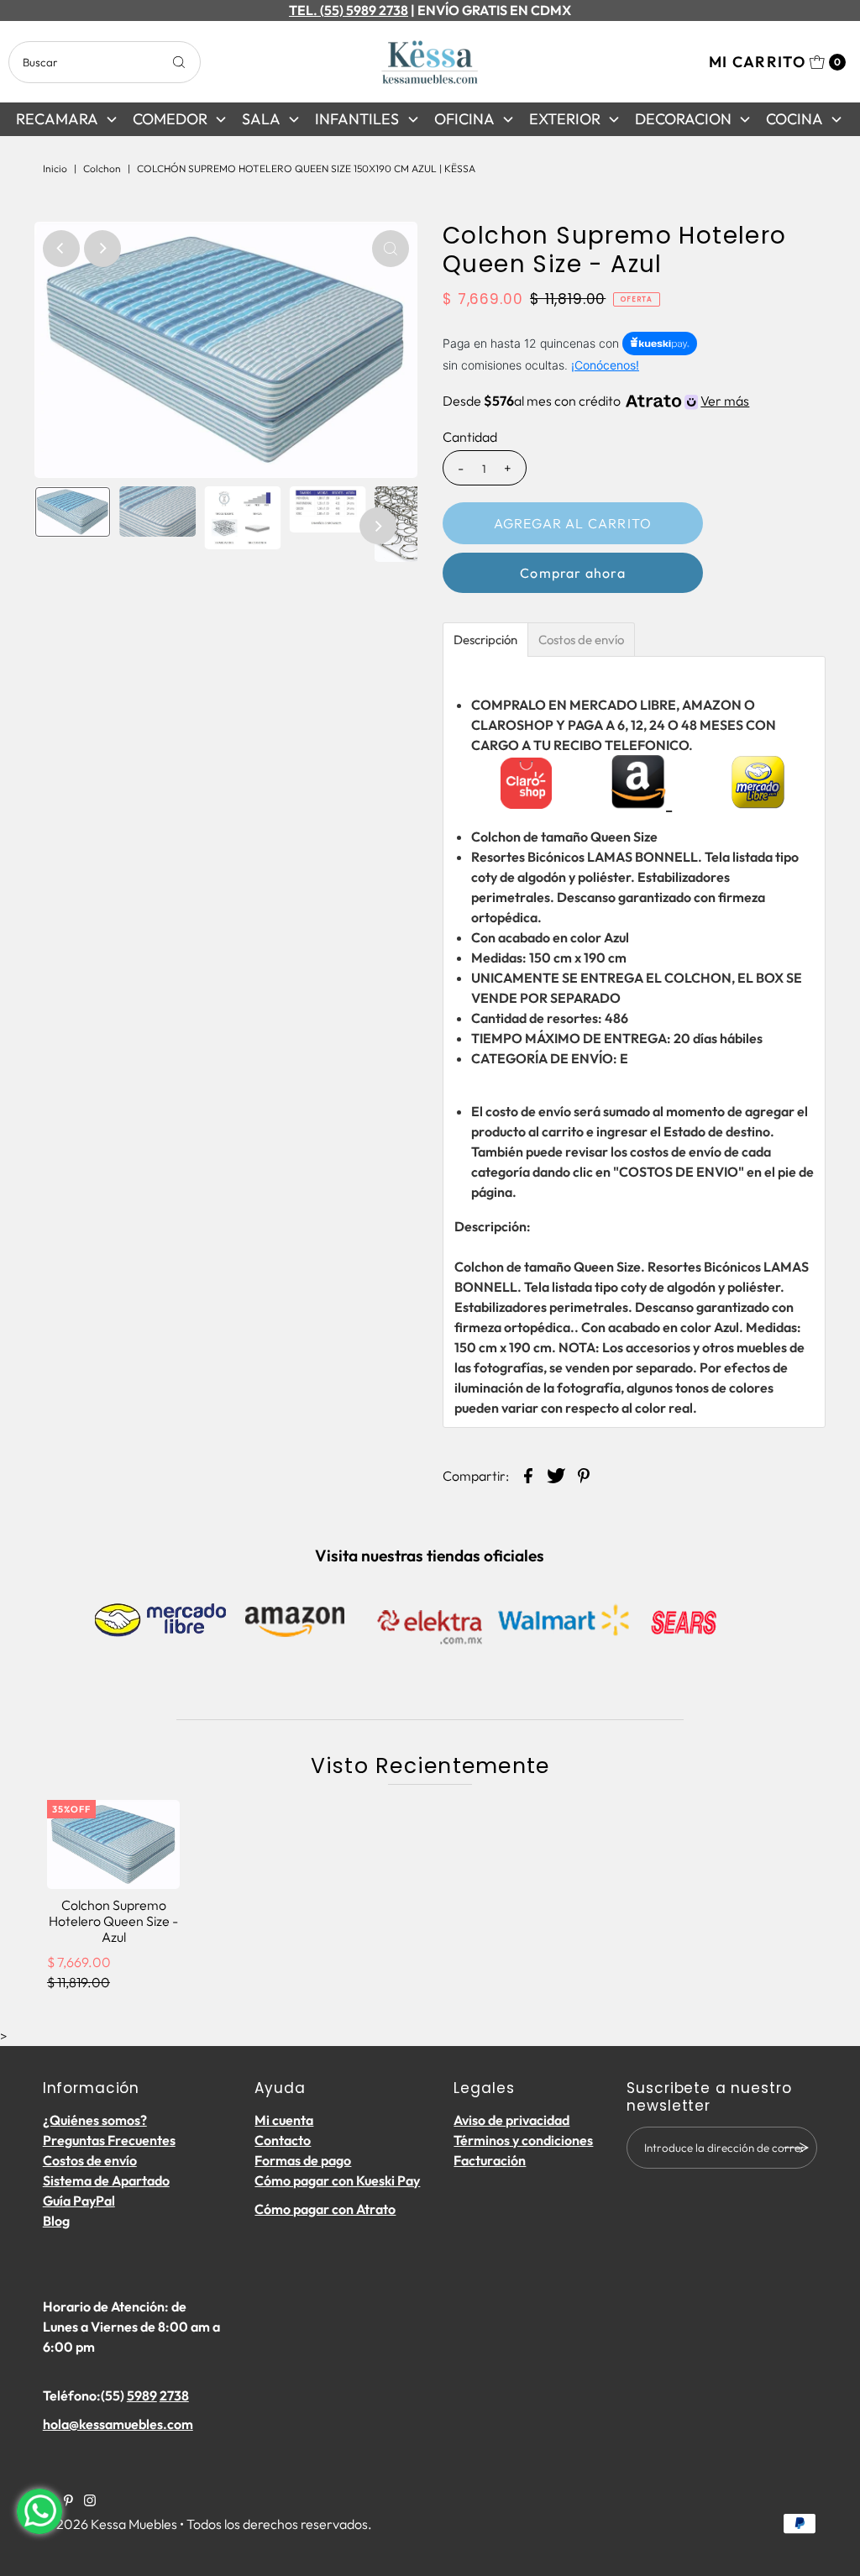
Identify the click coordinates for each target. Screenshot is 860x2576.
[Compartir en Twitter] (556, 1474)
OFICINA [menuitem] (464, 119)
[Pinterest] (68, 2501)
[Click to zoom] (391, 249)
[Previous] (61, 249)
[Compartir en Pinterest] (584, 1474)
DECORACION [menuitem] (683, 119)
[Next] (102, 249)
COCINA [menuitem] (794, 119)
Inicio (55, 168)
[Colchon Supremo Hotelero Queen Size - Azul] (113, 1844)
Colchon (102, 168)
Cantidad (470, 437)
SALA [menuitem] (261, 119)
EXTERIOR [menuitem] (565, 119)
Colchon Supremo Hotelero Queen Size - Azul (113, 1921)
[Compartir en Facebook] (528, 1474)
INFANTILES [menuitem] (357, 119)
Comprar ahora (573, 573)
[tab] (485, 640)
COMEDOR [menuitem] (170, 119)
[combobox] (104, 62)
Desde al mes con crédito (596, 401)
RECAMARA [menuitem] (57, 119)
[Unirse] (796, 2148)
